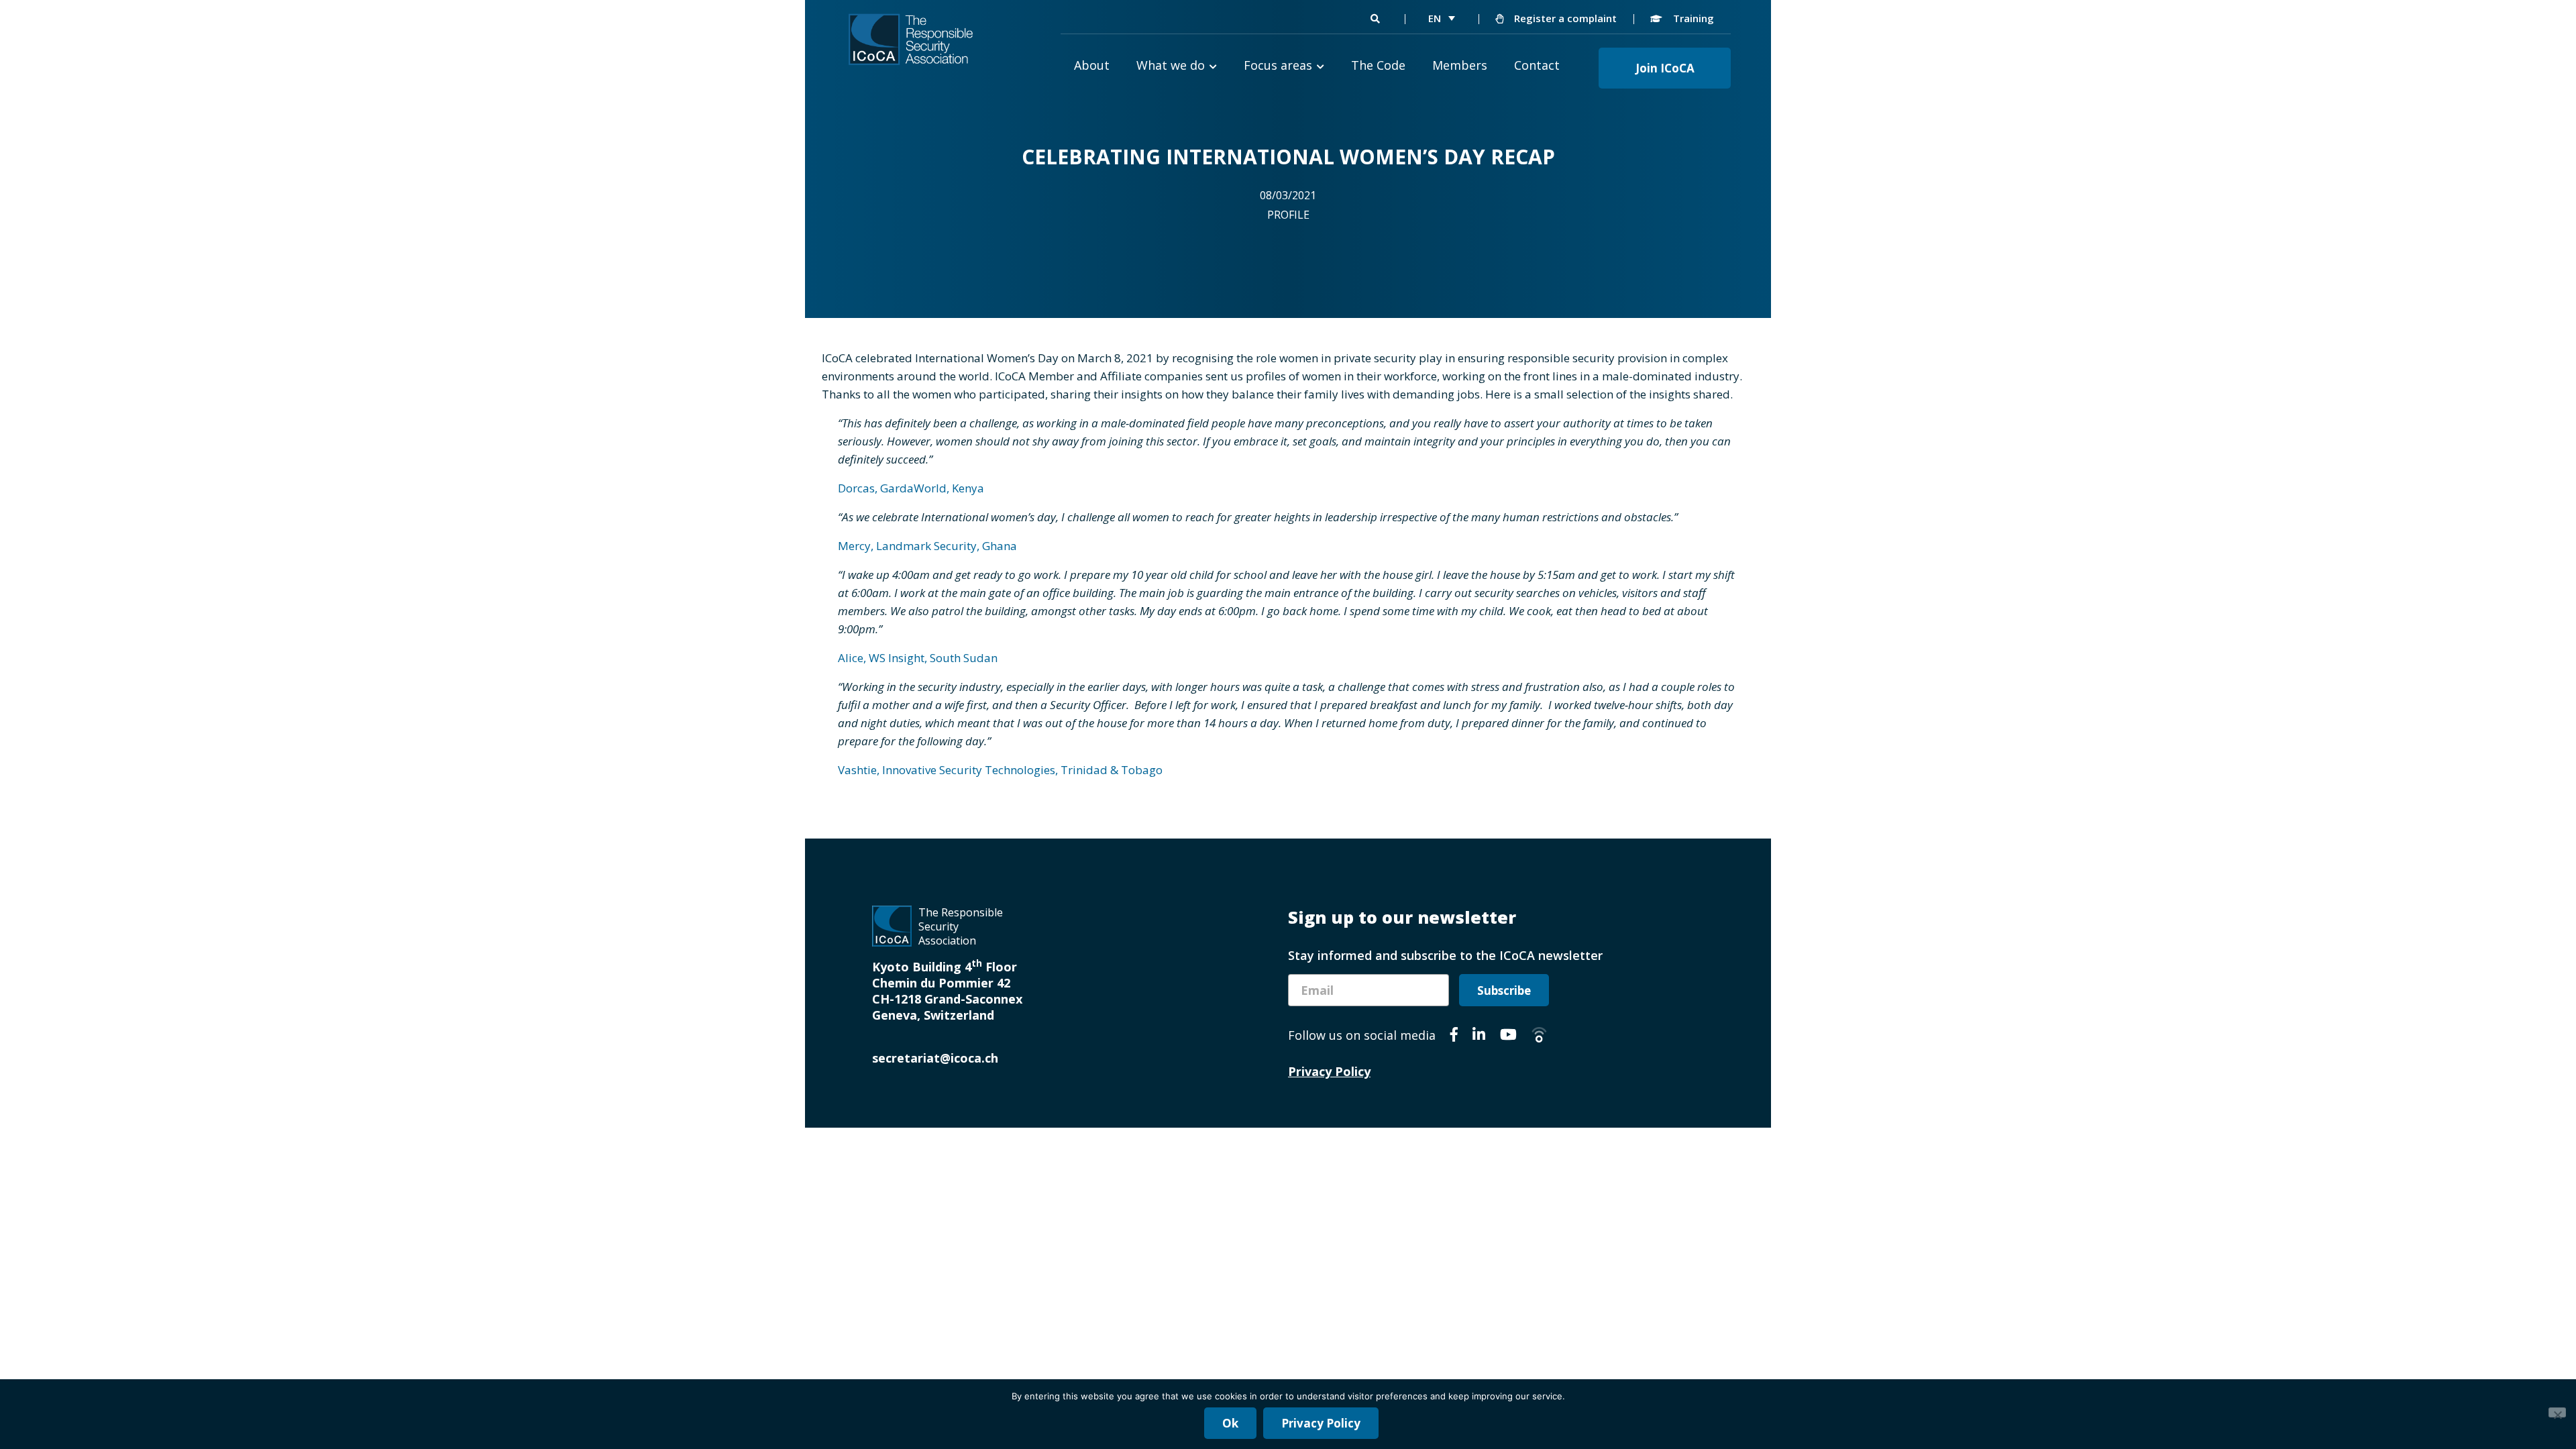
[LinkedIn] (1479, 1036)
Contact (1537, 65)
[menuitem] (1442, 18)
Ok (1230, 1423)
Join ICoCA (1665, 68)
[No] (2557, 1412)
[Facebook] (1454, 1036)
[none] (1442, 18)
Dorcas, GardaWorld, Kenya (911, 488)
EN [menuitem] (1435, 18)
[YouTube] (1508, 1036)
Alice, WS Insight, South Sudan (918, 658)
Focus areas (1278, 65)
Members (1460, 65)
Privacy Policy (1329, 1071)
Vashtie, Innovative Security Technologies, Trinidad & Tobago (1000, 770)
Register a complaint (1564, 18)
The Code (1378, 65)
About (1092, 65)
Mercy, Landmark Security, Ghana (927, 546)
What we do (1171, 65)
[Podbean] (1539, 1036)
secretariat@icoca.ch (935, 1058)
